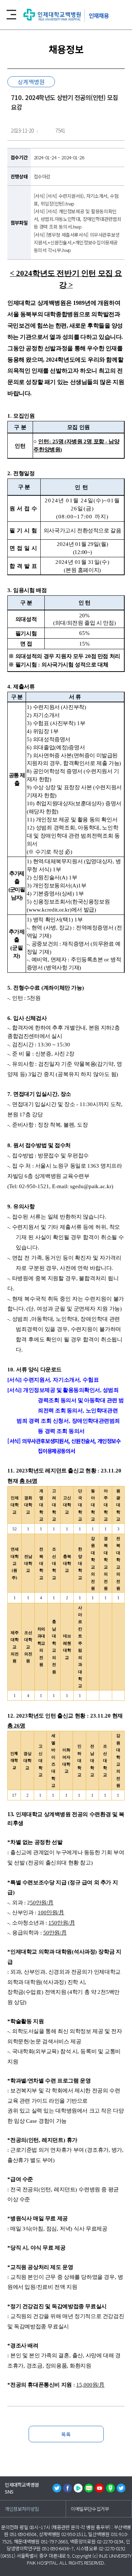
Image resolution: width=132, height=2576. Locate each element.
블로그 (89, 2488)
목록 (66, 2434)
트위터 (57, 2488)
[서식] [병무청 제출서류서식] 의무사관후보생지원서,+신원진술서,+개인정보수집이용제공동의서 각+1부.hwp (77, 242)
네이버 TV (78, 2488)
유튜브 (99, 2488)
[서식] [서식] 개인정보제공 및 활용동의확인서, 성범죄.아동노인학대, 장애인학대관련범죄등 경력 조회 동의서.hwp (78, 219)
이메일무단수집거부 (90, 2509)
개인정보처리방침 (22, 2509)
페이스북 (67, 2488)
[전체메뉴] (11, 15)
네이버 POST (110, 2488)
